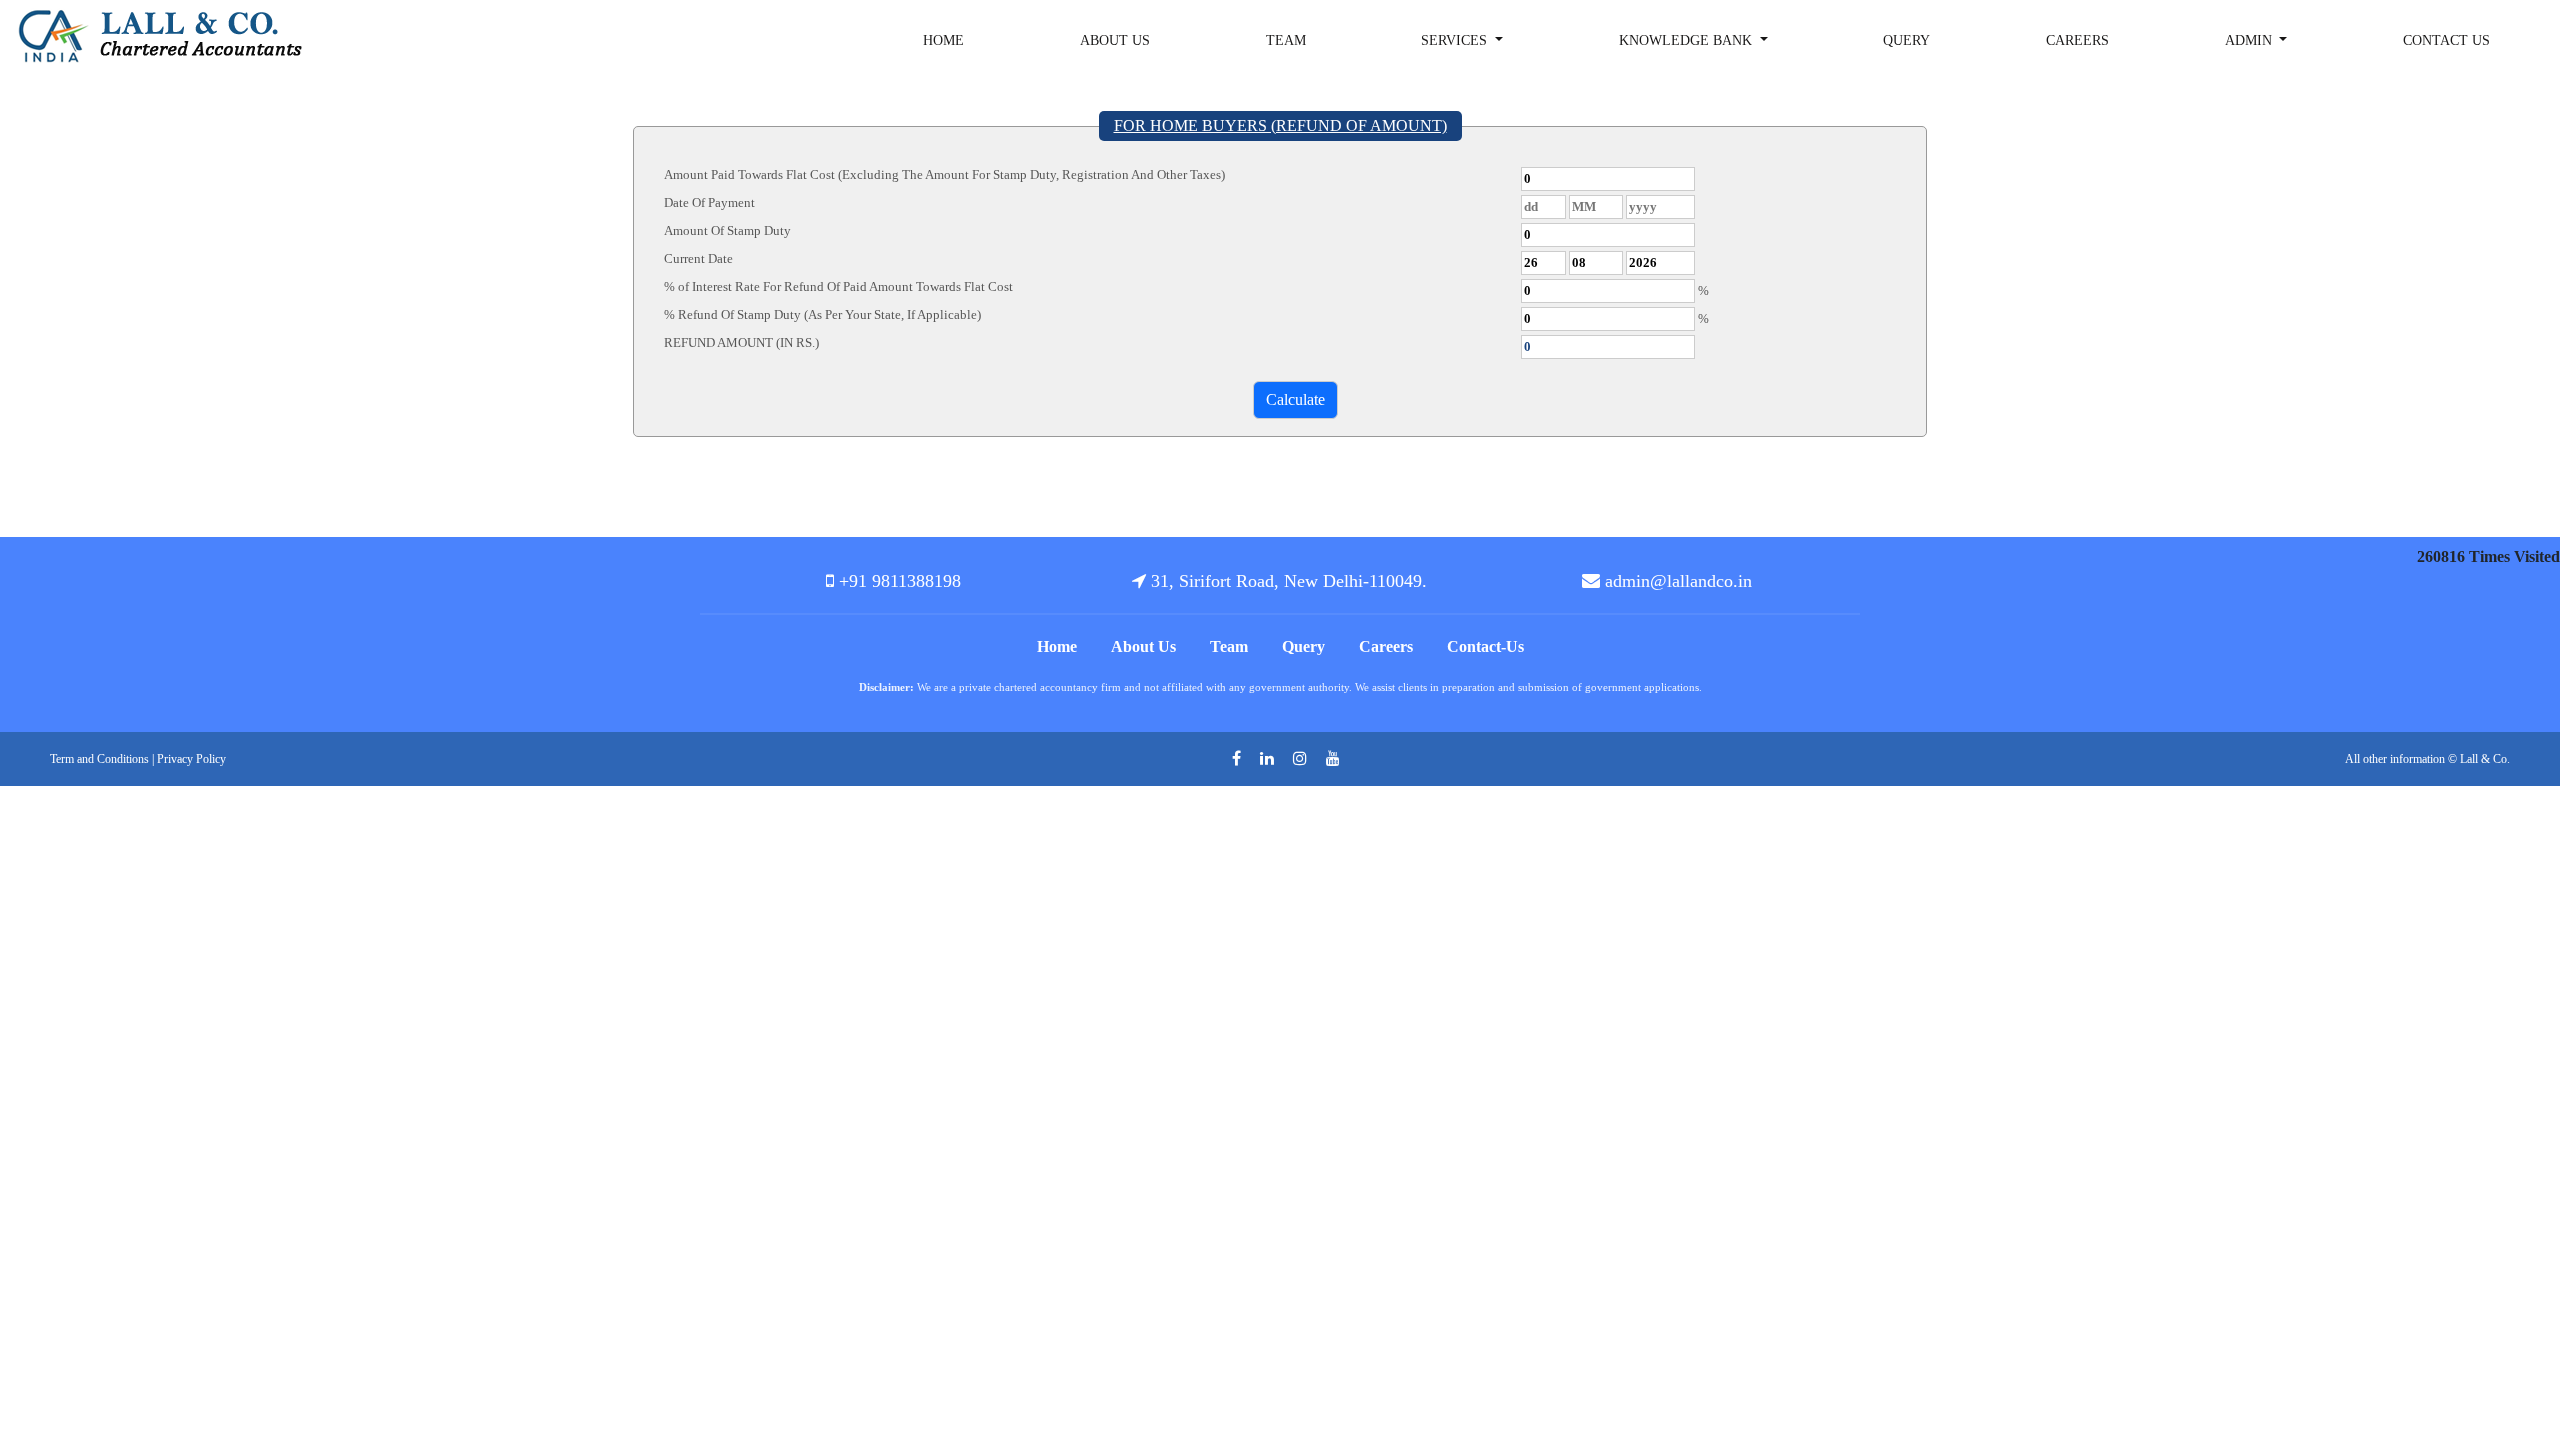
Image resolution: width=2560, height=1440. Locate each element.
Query (1906, 40)
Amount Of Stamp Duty (727, 230)
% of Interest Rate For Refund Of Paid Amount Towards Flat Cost (838, 286)
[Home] (167, 34)
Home (943, 40)
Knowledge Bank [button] (1687, 40)
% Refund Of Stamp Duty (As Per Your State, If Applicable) (822, 314)
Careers (2077, 40)
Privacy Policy (191, 759)
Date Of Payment (709, 202)
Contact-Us (1485, 646)
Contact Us (2446, 40)
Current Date (698, 258)
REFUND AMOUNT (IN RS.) (741, 342)
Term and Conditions (99, 759)
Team (1286, 40)
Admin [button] (2250, 40)
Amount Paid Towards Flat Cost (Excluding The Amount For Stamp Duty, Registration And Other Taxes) (944, 174)
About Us (1115, 40)
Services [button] (1456, 40)
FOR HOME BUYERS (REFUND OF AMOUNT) (1280, 125)
